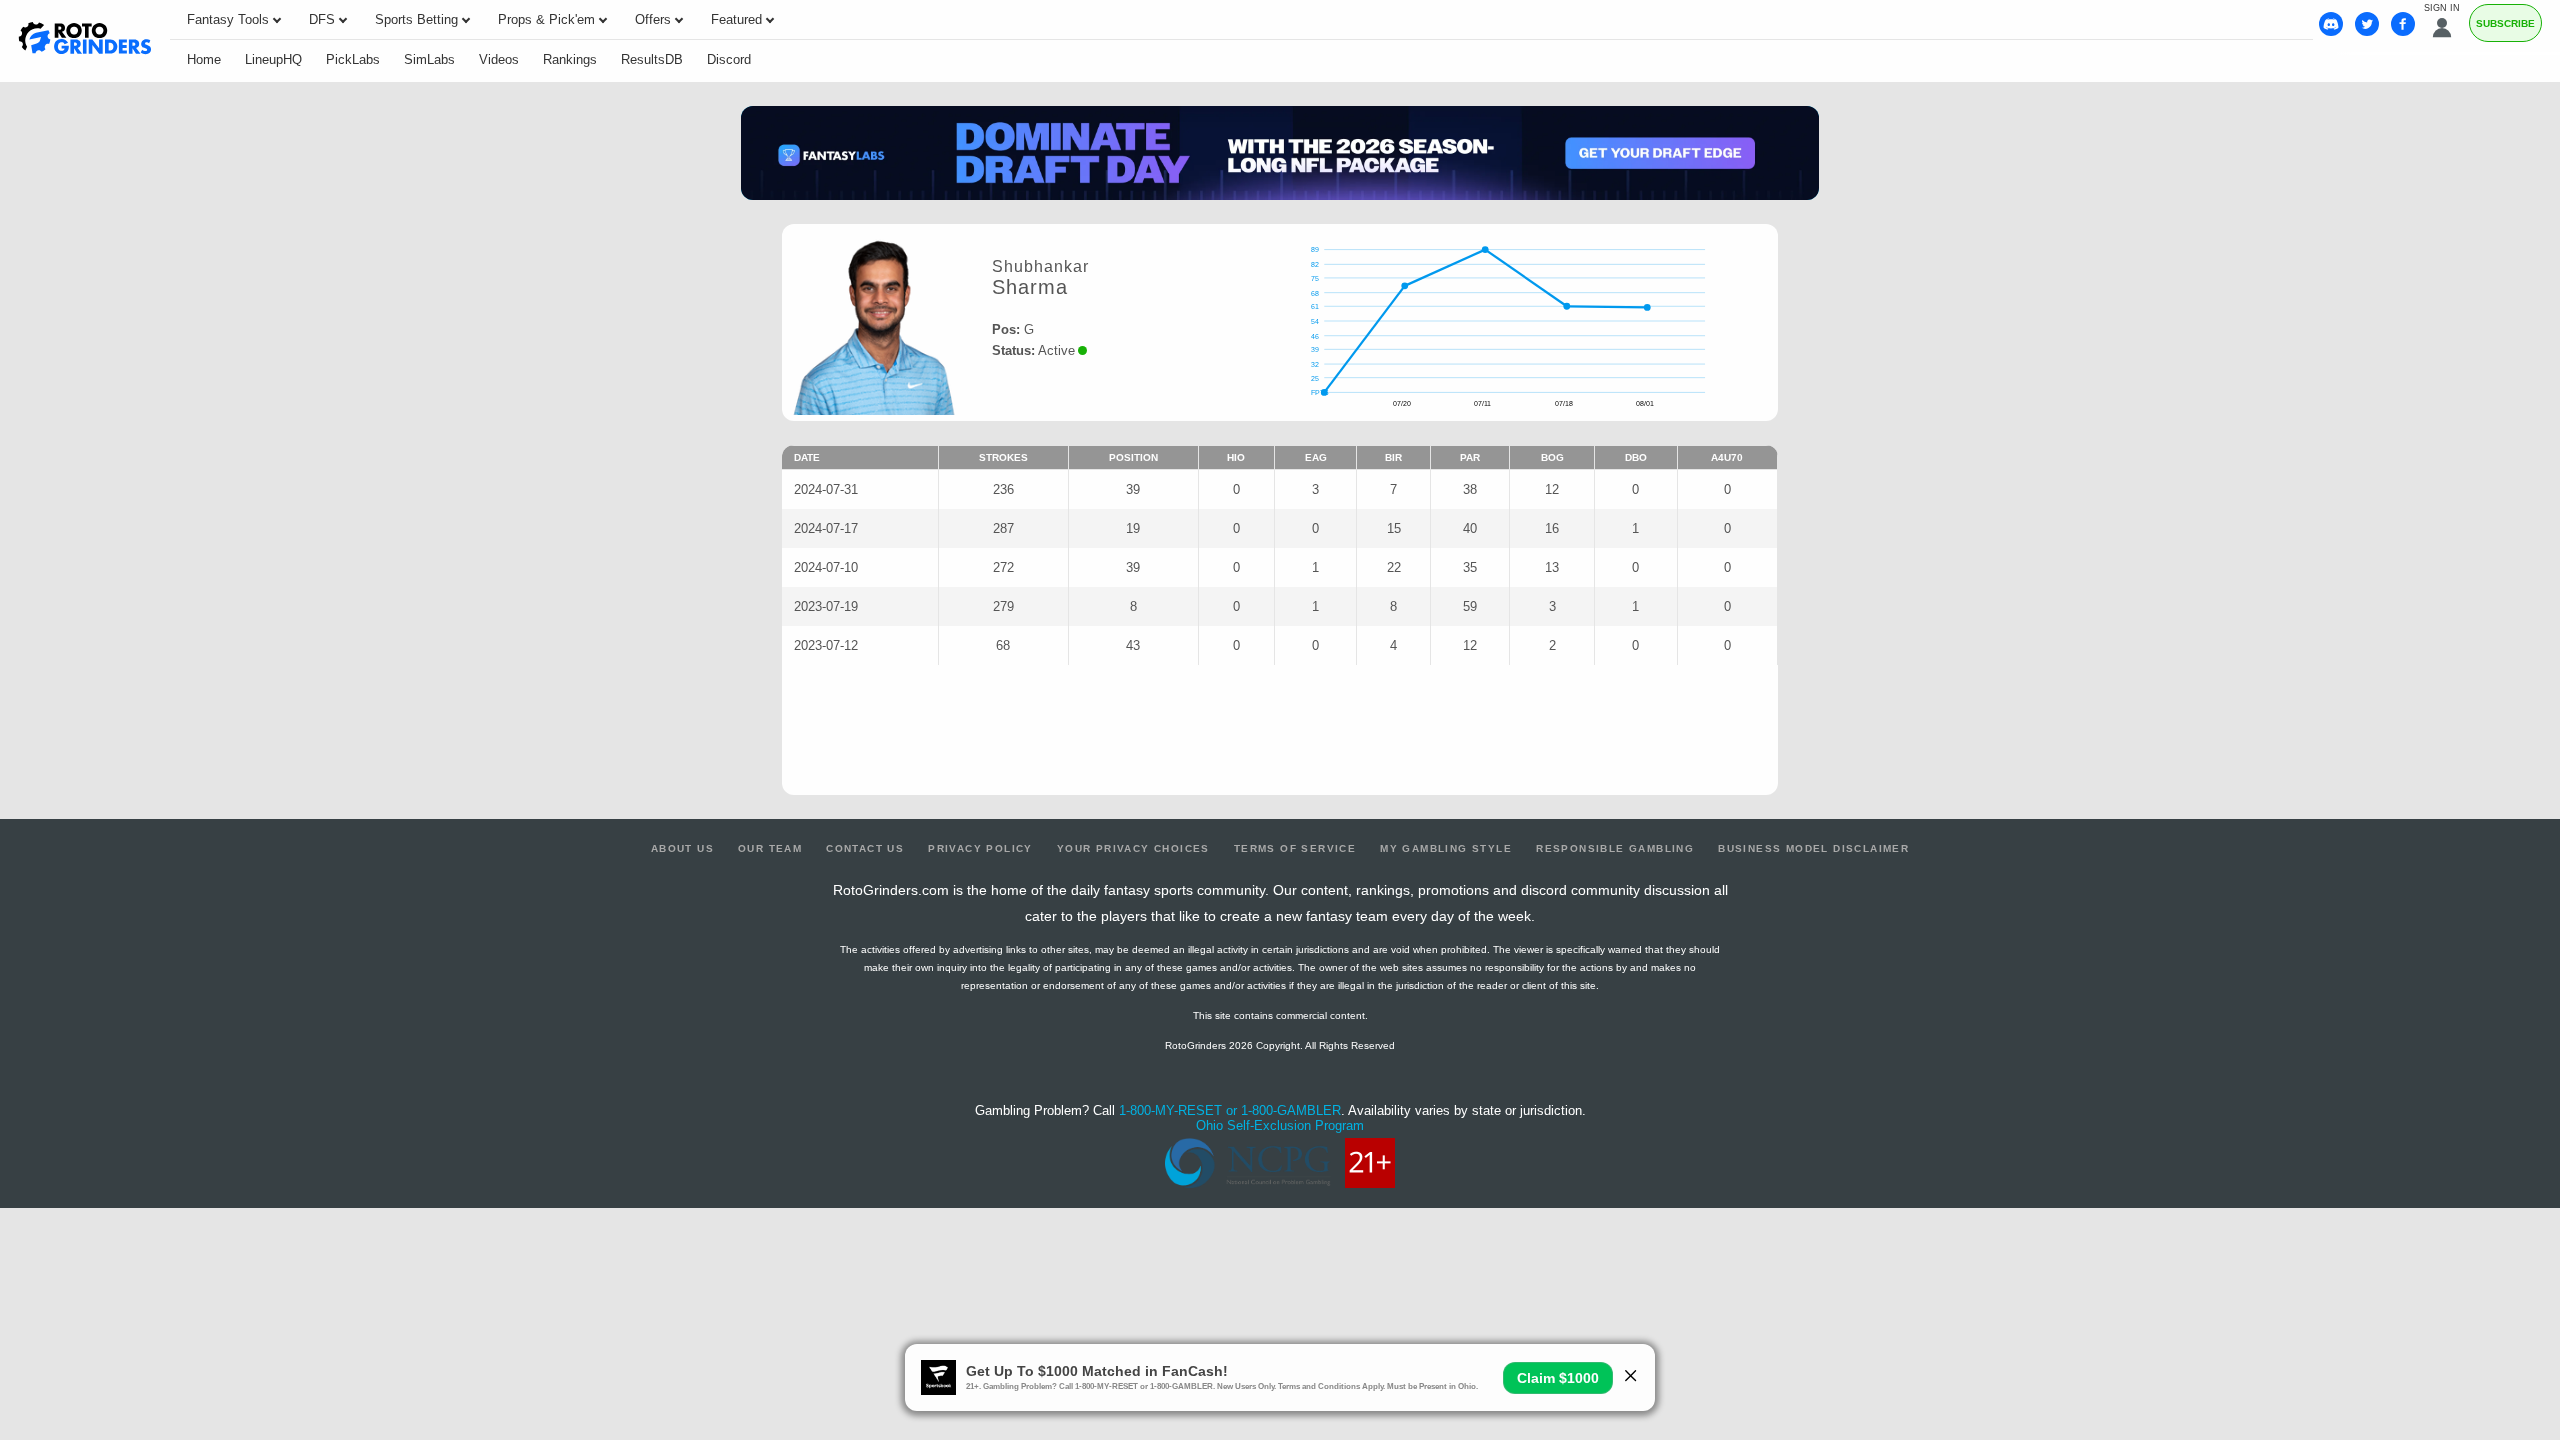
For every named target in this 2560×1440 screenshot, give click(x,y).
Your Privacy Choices (1133, 848)
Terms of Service (1295, 848)
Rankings (570, 59)
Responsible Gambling (1615, 848)
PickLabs (353, 59)
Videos (499, 59)
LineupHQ (273, 59)
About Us (682, 848)
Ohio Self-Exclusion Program (1280, 1125)
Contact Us (865, 848)
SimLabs (429, 59)
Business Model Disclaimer (1813, 848)
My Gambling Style (1446, 848)
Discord (729, 59)
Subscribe (2505, 23)
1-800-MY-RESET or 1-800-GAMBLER (1230, 1110)
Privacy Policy (980, 848)
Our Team (770, 848)
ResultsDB (652, 59)
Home (204, 59)
